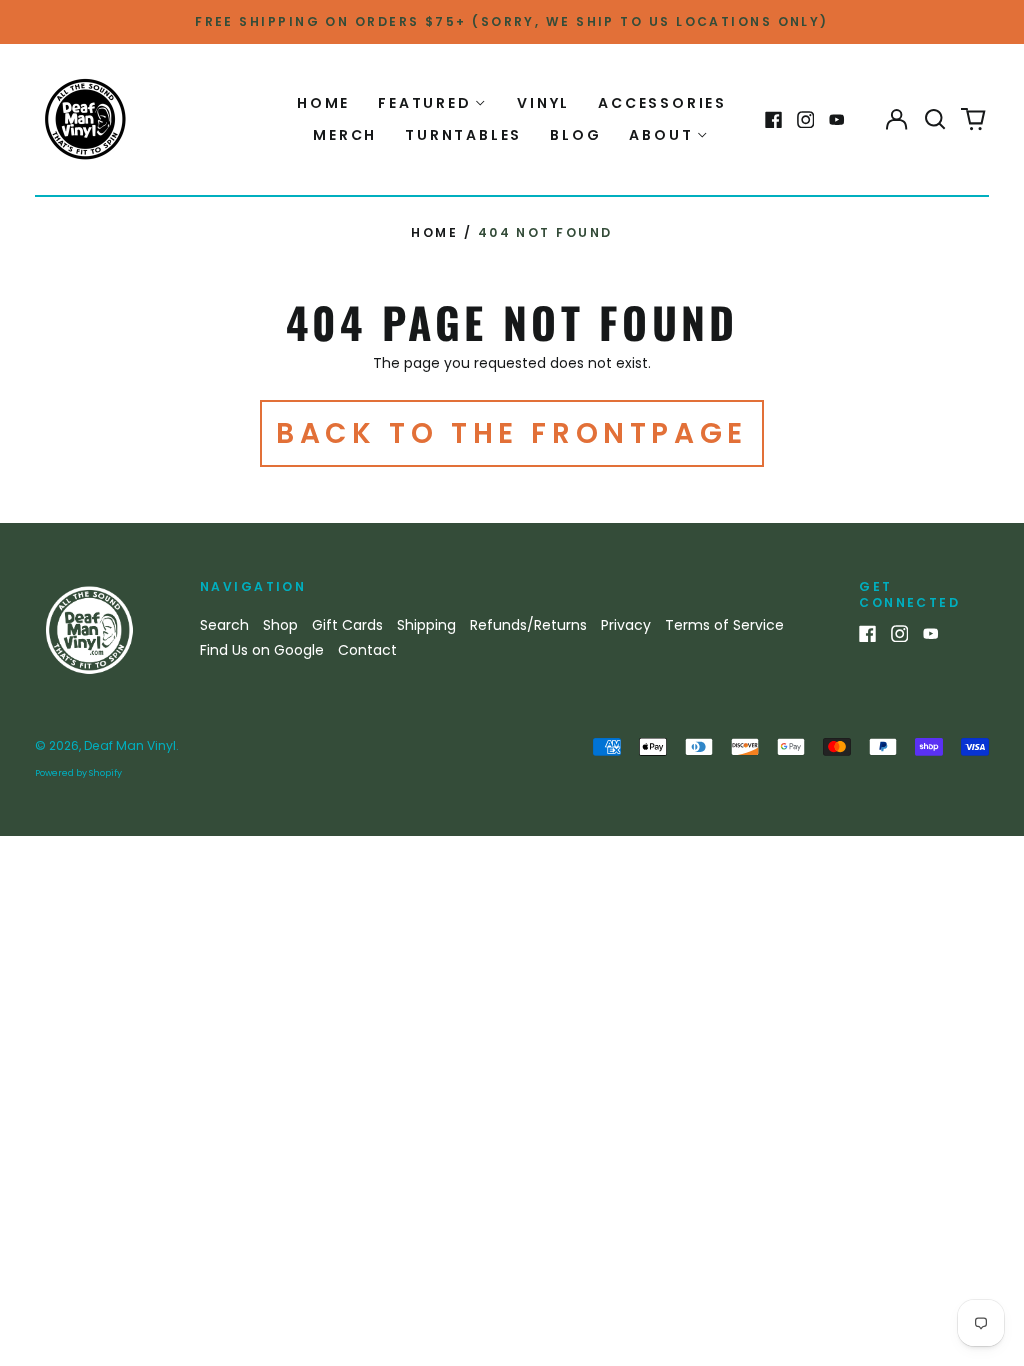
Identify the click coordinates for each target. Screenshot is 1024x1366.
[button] (935, 120)
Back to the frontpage (512, 433)
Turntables (463, 135)
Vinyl (543, 103)
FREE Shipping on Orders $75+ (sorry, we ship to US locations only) (512, 21)
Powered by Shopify (78, 773)
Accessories (662, 103)
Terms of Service (724, 625)
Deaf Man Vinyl (130, 745)
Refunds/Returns (528, 625)
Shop (280, 625)
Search (224, 625)
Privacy (626, 625)
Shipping (426, 625)
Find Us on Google (262, 650)
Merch (345, 135)
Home (323, 103)
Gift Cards (347, 625)
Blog (575, 135)
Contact (367, 650)
